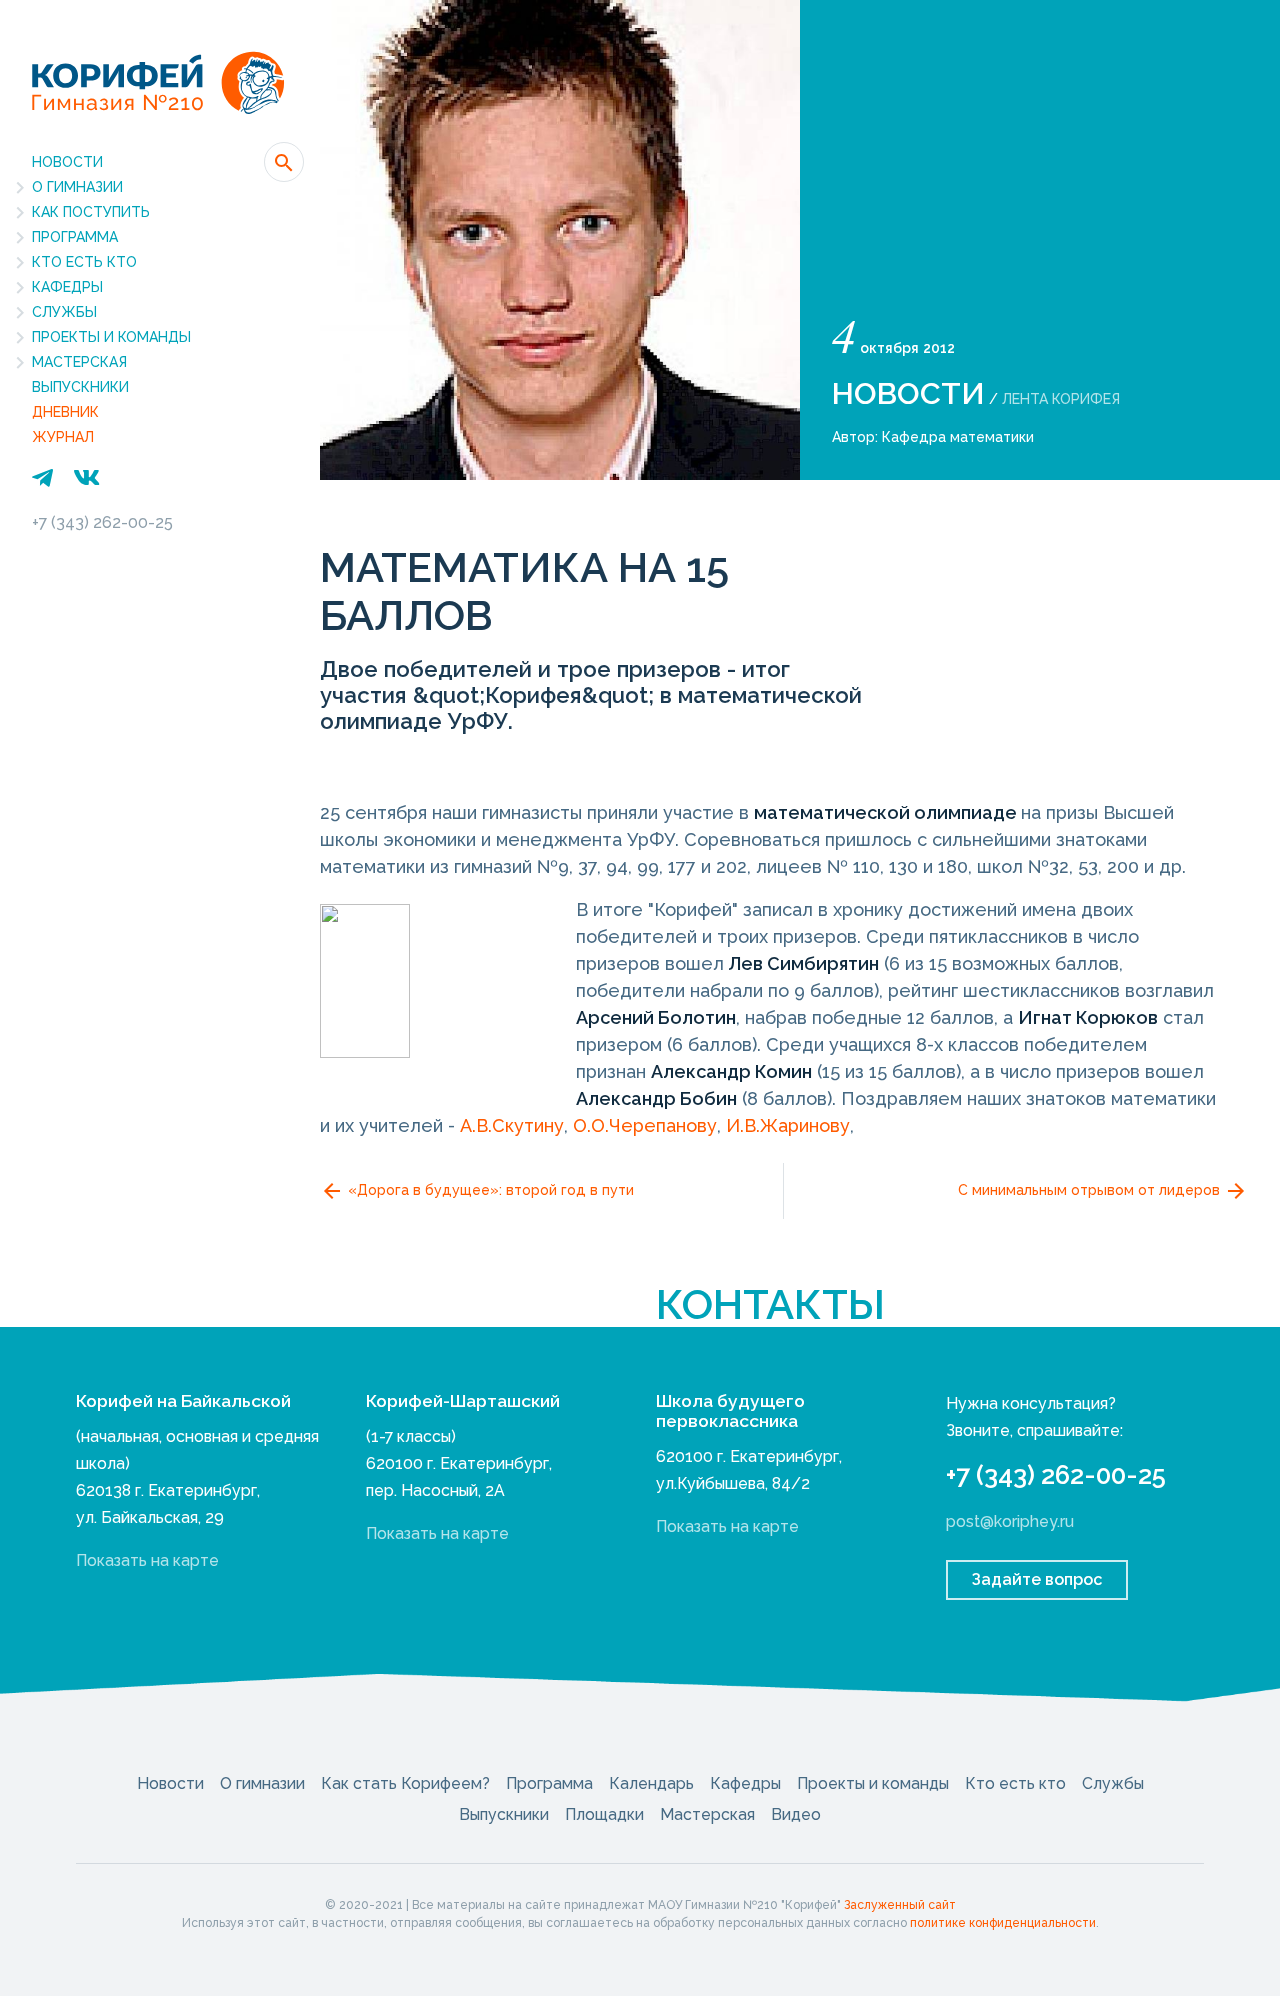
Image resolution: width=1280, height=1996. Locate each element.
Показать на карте (147, 1560)
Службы (64, 312)
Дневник (65, 412)
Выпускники (80, 387)
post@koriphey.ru (1010, 1521)
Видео (796, 1814)
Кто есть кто (84, 262)
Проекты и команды (111, 337)
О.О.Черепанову (645, 1125)
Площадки (604, 1814)
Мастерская (79, 362)
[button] (284, 162)
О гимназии (77, 187)
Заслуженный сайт (900, 1905)
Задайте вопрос (1037, 1579)
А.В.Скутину (512, 1125)
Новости (67, 162)
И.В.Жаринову (788, 1125)
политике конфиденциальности (1003, 1923)
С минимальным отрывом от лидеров (1091, 1190)
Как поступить (91, 212)
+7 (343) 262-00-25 (102, 522)
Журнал (63, 437)
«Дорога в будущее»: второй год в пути (489, 1190)
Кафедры (67, 287)
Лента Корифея (1061, 399)
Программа (75, 237)
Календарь (651, 1783)
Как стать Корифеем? (405, 1783)
